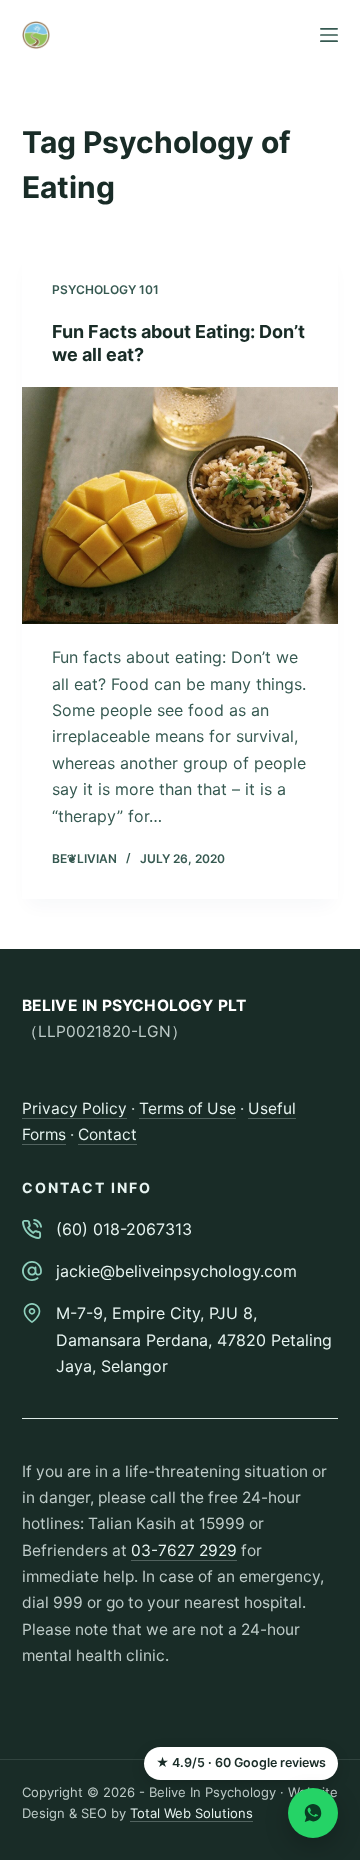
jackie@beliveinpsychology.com (176, 1271)
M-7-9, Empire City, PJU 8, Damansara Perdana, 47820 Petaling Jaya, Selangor (194, 1339)
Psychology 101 (105, 289)
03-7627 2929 (184, 1550)
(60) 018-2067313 (124, 1229)
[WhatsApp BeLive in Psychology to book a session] (313, 1813)
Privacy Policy (74, 1108)
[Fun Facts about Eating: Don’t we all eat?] (180, 506)
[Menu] (329, 35)
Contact (107, 1134)
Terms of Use (187, 1108)
